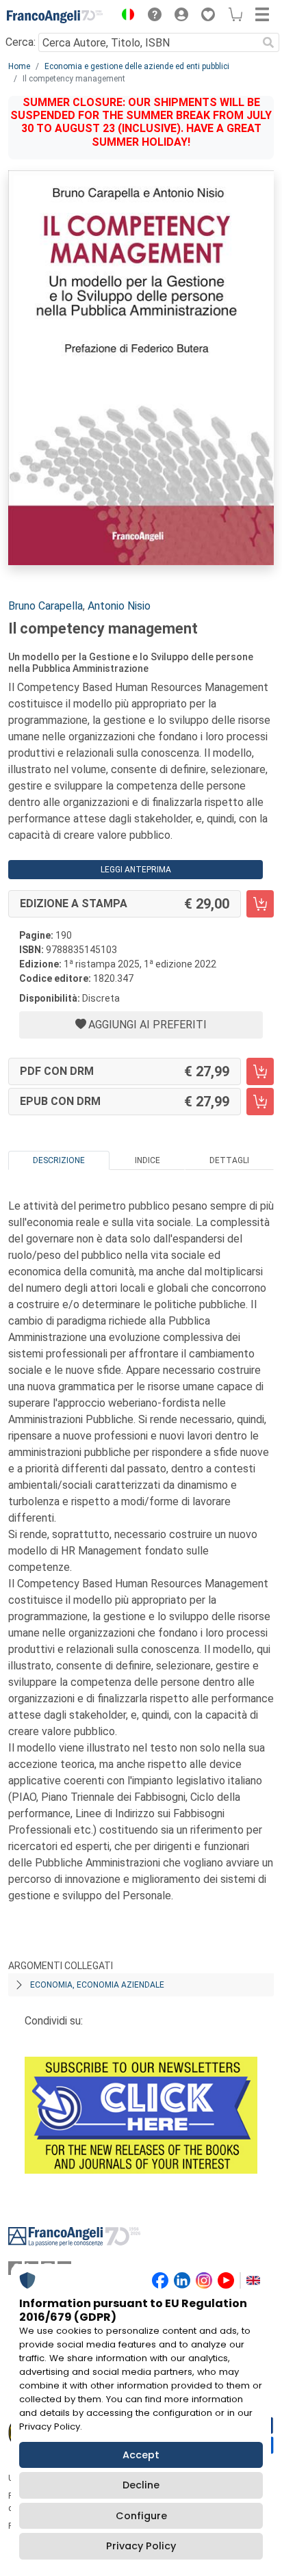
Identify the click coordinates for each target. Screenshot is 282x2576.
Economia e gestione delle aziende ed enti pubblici (137, 66)
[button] (125, 16)
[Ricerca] (268, 42)
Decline (141, 2485)
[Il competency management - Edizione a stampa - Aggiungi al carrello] (260, 904)
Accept (141, 2455)
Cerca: (21, 42)
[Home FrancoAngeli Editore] (55, 16)
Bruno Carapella (46, 606)
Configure (141, 2516)
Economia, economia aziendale (97, 1985)
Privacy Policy (141, 2546)
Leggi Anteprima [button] (136, 870)
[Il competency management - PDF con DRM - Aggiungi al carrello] (260, 1071)
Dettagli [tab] (229, 1160)
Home (19, 66)
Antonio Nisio (119, 606)
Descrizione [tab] (59, 1160)
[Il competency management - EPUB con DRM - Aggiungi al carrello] (260, 1102)
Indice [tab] (148, 1160)
